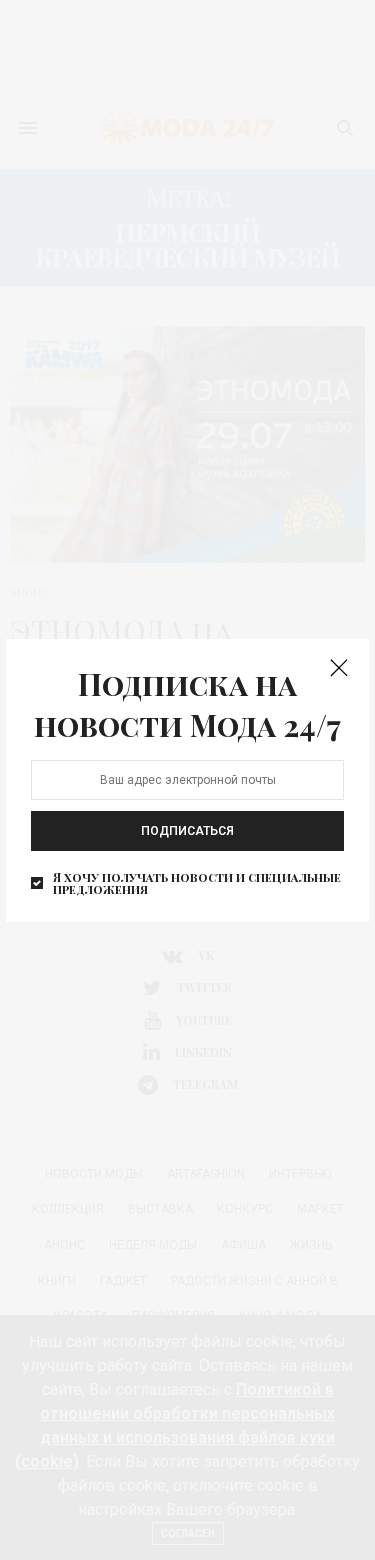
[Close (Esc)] (339, 669)
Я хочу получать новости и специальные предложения (197, 883)
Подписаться (187, 831)
